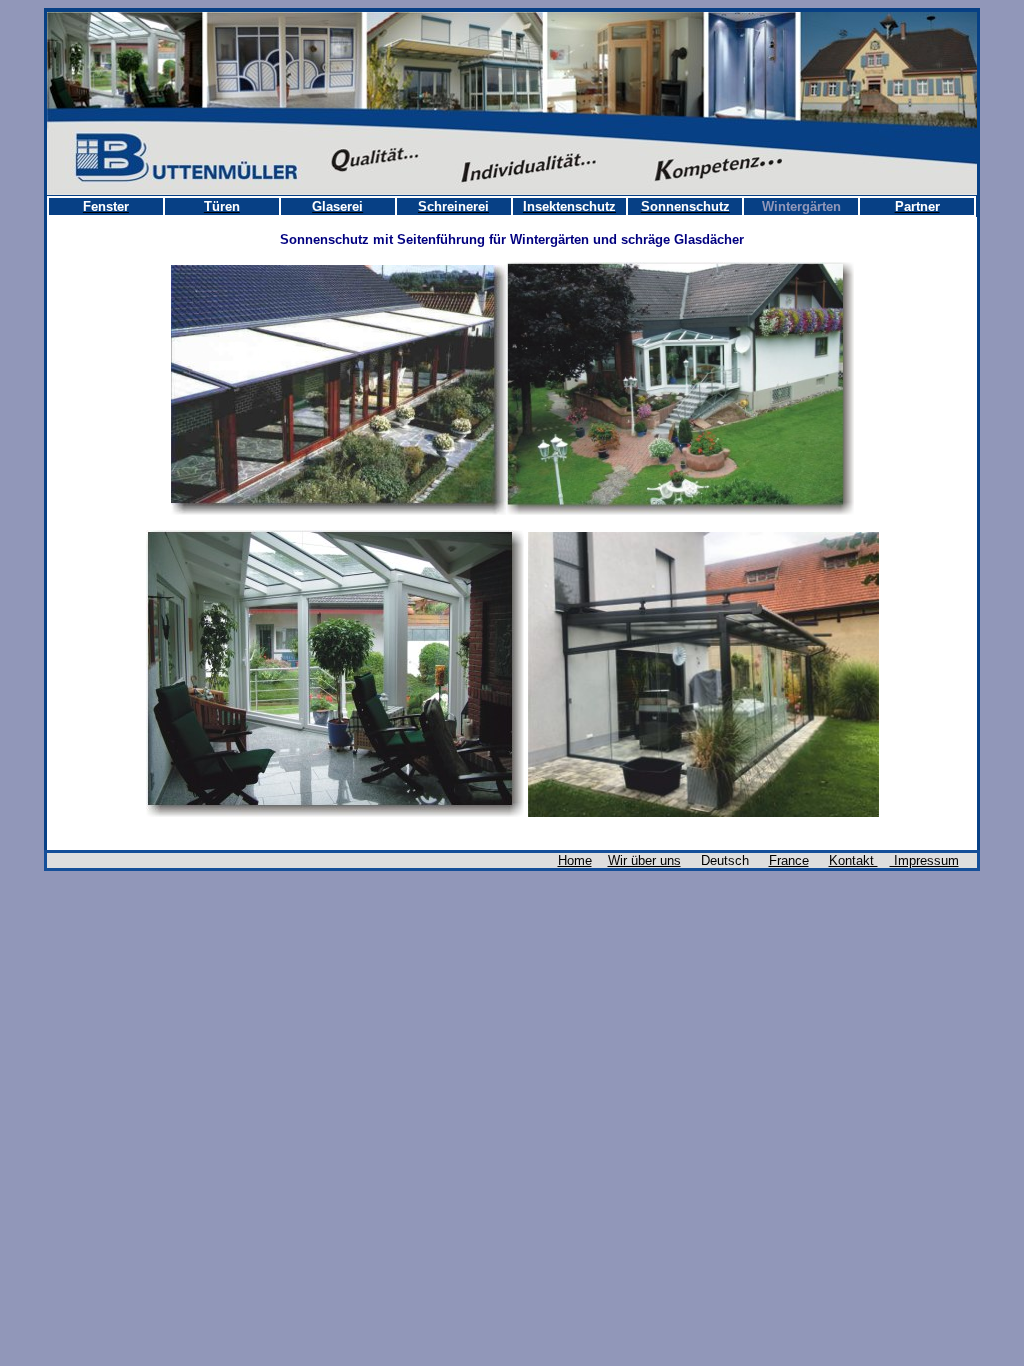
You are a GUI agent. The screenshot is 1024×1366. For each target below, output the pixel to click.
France (789, 860)
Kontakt (853, 860)
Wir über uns (644, 860)
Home (575, 860)
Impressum (924, 860)
